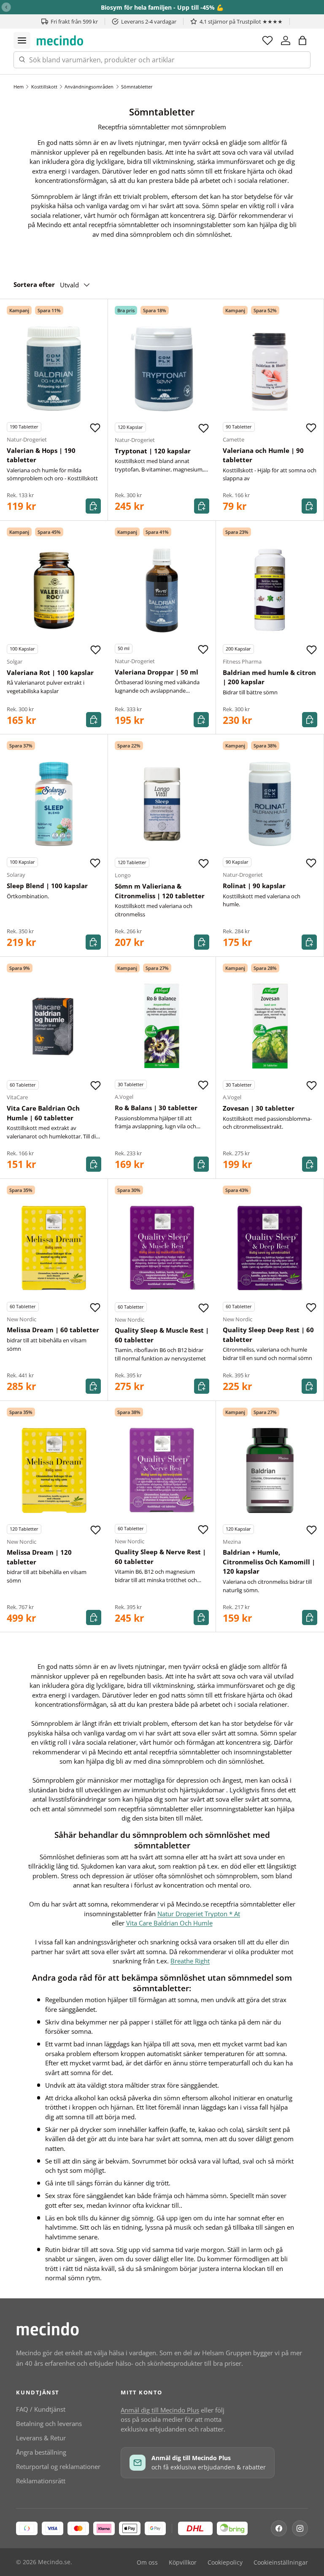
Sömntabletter (137, 87)
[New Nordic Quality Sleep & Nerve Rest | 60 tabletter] (162, 1470)
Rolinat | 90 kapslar (254, 886)
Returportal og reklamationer (58, 2466)
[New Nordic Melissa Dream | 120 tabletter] (54, 1470)
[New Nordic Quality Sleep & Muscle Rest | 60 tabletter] (162, 1248)
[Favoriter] (267, 40)
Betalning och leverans (49, 2423)
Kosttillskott (44, 87)
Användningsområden (89, 87)
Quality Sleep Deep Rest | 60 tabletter (268, 1335)
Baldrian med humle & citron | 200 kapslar (269, 677)
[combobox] (162, 60)
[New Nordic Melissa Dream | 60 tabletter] (54, 1248)
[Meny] (22, 40)
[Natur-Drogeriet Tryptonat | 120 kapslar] (162, 369)
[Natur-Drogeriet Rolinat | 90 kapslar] (270, 804)
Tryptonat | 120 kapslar (153, 451)
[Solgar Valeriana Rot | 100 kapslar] (54, 590)
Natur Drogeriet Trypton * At (199, 1914)
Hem (19, 87)
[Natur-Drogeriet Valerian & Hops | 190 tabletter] (54, 368)
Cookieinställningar (281, 2563)
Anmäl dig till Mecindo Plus (160, 2410)
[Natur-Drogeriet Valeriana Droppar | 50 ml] (162, 590)
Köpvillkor (183, 2563)
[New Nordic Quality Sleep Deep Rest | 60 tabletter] (270, 1248)
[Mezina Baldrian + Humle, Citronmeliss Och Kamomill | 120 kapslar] (270, 1470)
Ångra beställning (41, 2452)
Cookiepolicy (225, 2563)
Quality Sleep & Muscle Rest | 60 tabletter (162, 1335)
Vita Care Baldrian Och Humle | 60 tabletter (43, 1113)
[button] (302, 40)
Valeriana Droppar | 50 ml (157, 672)
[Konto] (286, 40)
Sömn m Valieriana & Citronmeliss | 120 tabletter (160, 891)
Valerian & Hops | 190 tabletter (41, 455)
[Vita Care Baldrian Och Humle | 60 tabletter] (54, 1026)
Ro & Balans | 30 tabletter (156, 1108)
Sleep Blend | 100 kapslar (47, 886)
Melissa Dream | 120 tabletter (39, 1557)
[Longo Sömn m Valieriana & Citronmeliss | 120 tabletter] (162, 804)
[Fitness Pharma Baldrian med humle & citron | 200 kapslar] (270, 590)
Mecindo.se (54, 2562)
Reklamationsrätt (41, 2481)
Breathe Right (190, 1961)
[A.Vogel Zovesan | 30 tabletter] (270, 1026)
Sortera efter (34, 284)
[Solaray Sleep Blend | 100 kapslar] (54, 804)
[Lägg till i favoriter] (95, 428)
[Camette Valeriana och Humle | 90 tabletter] (270, 368)
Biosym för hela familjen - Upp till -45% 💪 (162, 7)
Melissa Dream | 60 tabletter (53, 1330)
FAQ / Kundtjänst (41, 2409)
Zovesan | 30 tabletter (259, 1108)
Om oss (147, 2563)
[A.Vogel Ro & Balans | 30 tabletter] (162, 1026)
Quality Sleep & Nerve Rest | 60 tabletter (160, 1557)
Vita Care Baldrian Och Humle (169, 1923)
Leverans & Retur (41, 2438)
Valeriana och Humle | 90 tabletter (263, 455)
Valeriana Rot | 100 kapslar (50, 672)
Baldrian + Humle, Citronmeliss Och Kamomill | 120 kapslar (269, 1562)
